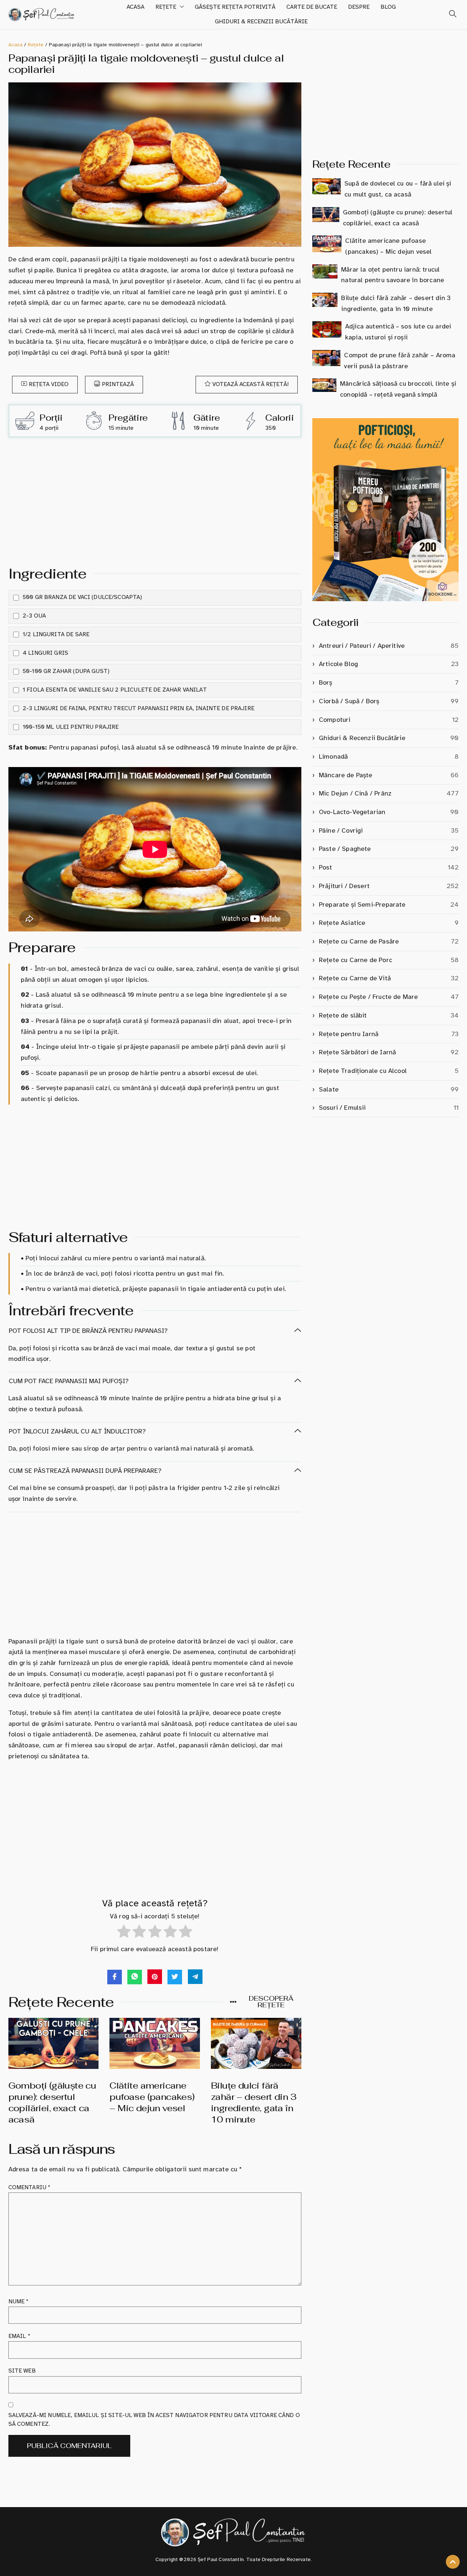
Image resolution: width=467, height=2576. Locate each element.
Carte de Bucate (312, 7)
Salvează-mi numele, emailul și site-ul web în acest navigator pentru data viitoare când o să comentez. (154, 2420)
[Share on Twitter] (175, 1977)
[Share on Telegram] (195, 1977)
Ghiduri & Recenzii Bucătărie (261, 22)
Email (19, 2336)
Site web (22, 2371)
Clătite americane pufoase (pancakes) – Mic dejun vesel (152, 2097)
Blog (388, 7)
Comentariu (30, 2187)
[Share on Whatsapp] (135, 1977)
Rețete (166, 7)
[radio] (124, 1933)
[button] (449, 15)
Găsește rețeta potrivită (235, 7)
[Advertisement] (155, 499)
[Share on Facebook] (115, 1977)
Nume (19, 2301)
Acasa (136, 7)
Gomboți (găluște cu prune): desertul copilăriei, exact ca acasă (52, 2103)
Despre (359, 7)
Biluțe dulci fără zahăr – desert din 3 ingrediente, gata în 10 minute (254, 2103)
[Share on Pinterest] (155, 1977)
